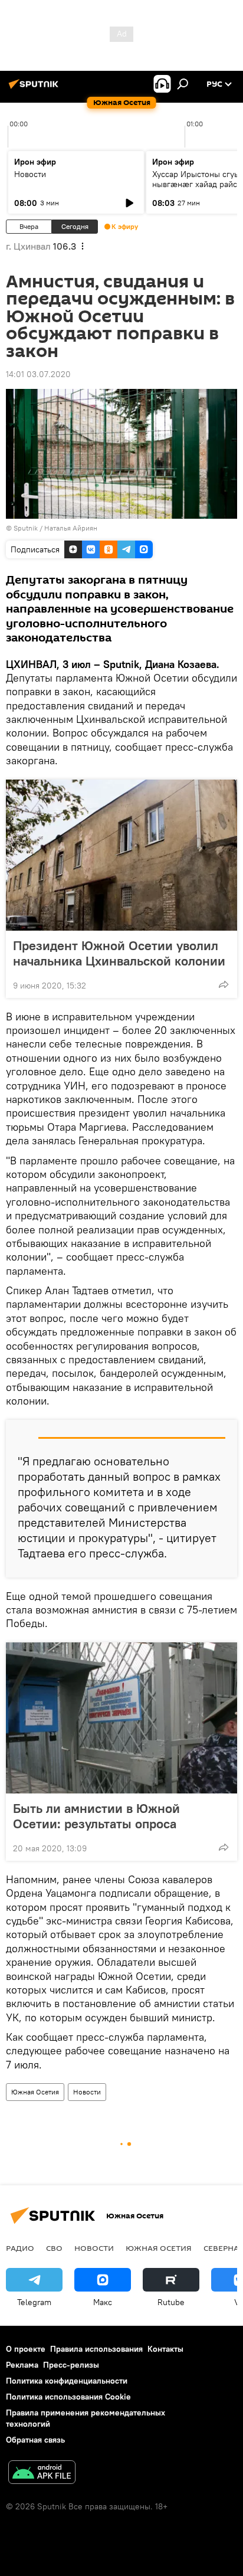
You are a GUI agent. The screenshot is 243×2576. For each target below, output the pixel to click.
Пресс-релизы (71, 2365)
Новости (30, 174)
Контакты (165, 2349)
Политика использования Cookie (68, 2397)
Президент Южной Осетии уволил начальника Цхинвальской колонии (119, 953)
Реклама (22, 2365)
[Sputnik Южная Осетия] (35, 89)
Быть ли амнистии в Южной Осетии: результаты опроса (96, 1816)
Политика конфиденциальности (67, 2381)
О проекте (26, 2349)
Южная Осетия (35, 2092)
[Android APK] (42, 2474)
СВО (54, 2248)
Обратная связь (35, 2440)
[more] (224, 984)
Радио (20, 2248)
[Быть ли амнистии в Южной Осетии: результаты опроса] (121, 1718)
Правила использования (96, 2349)
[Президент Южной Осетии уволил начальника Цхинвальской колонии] (121, 855)
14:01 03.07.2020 (38, 374)
